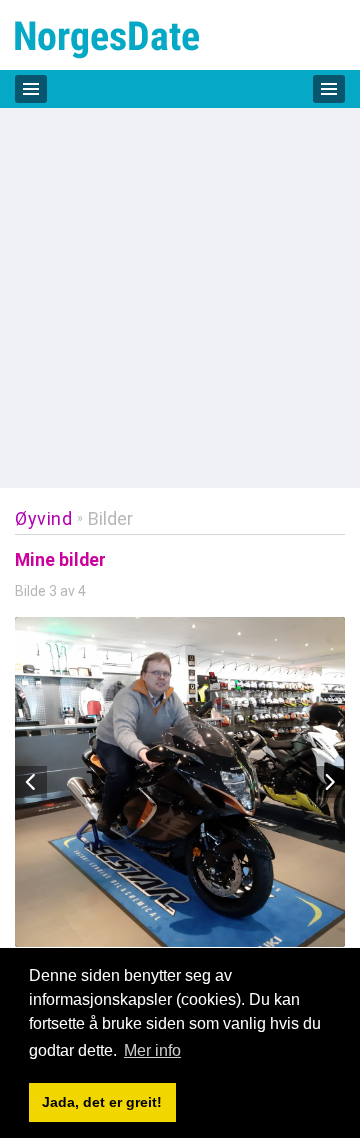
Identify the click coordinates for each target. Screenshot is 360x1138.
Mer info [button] (152, 1050)
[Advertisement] (180, 298)
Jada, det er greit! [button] (102, 1102)
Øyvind (43, 518)
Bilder (110, 518)
